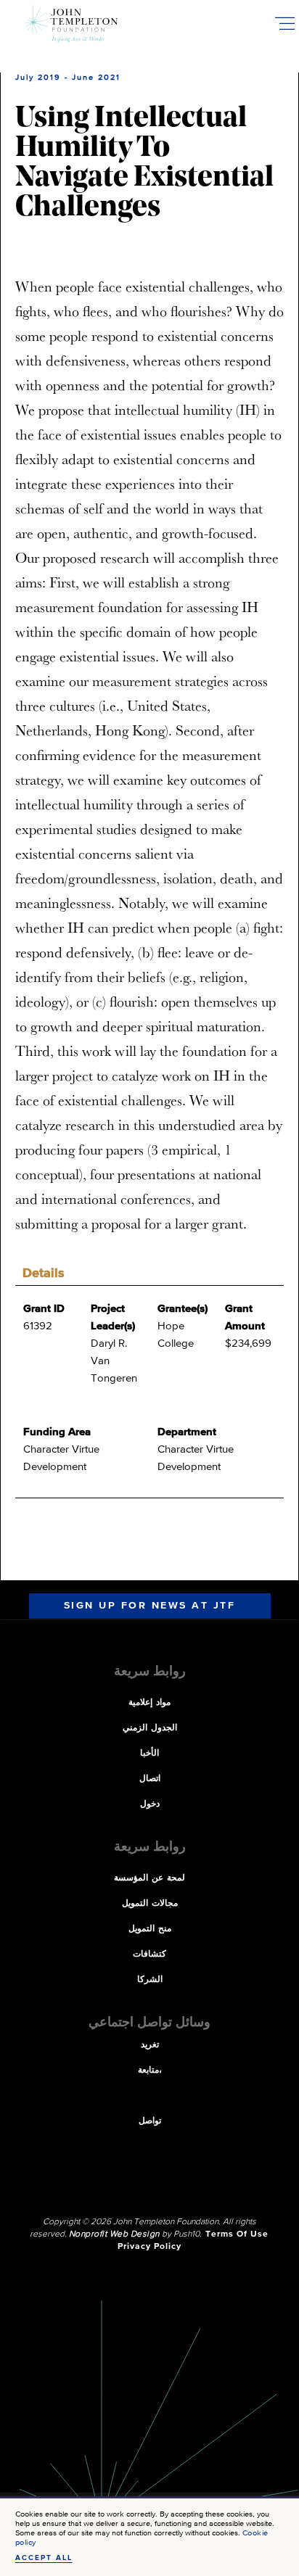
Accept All (44, 2558)
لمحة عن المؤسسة (149, 1878)
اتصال (150, 1779)
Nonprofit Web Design (114, 2234)
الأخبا (149, 1754)
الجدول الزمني (150, 1728)
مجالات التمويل (150, 1904)
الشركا (150, 1980)
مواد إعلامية (149, 1703)
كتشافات (149, 1954)
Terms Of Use (237, 2234)
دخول (150, 1804)
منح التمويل (150, 1929)
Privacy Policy (149, 2247)
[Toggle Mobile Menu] (284, 23)
